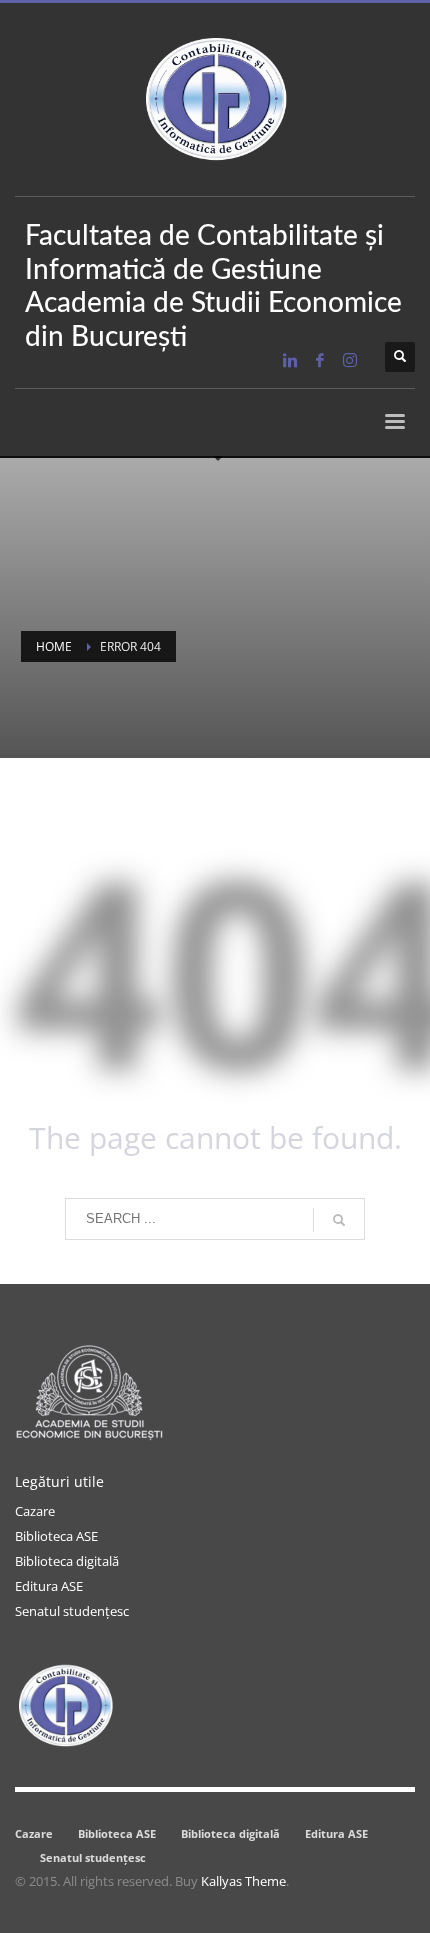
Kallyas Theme (243, 1881)
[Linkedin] (290, 360)
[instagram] (350, 360)
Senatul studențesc (72, 1611)
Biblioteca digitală (67, 1561)
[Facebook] (320, 360)
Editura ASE (49, 1586)
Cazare (35, 1511)
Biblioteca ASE (56, 1536)
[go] (339, 1220)
